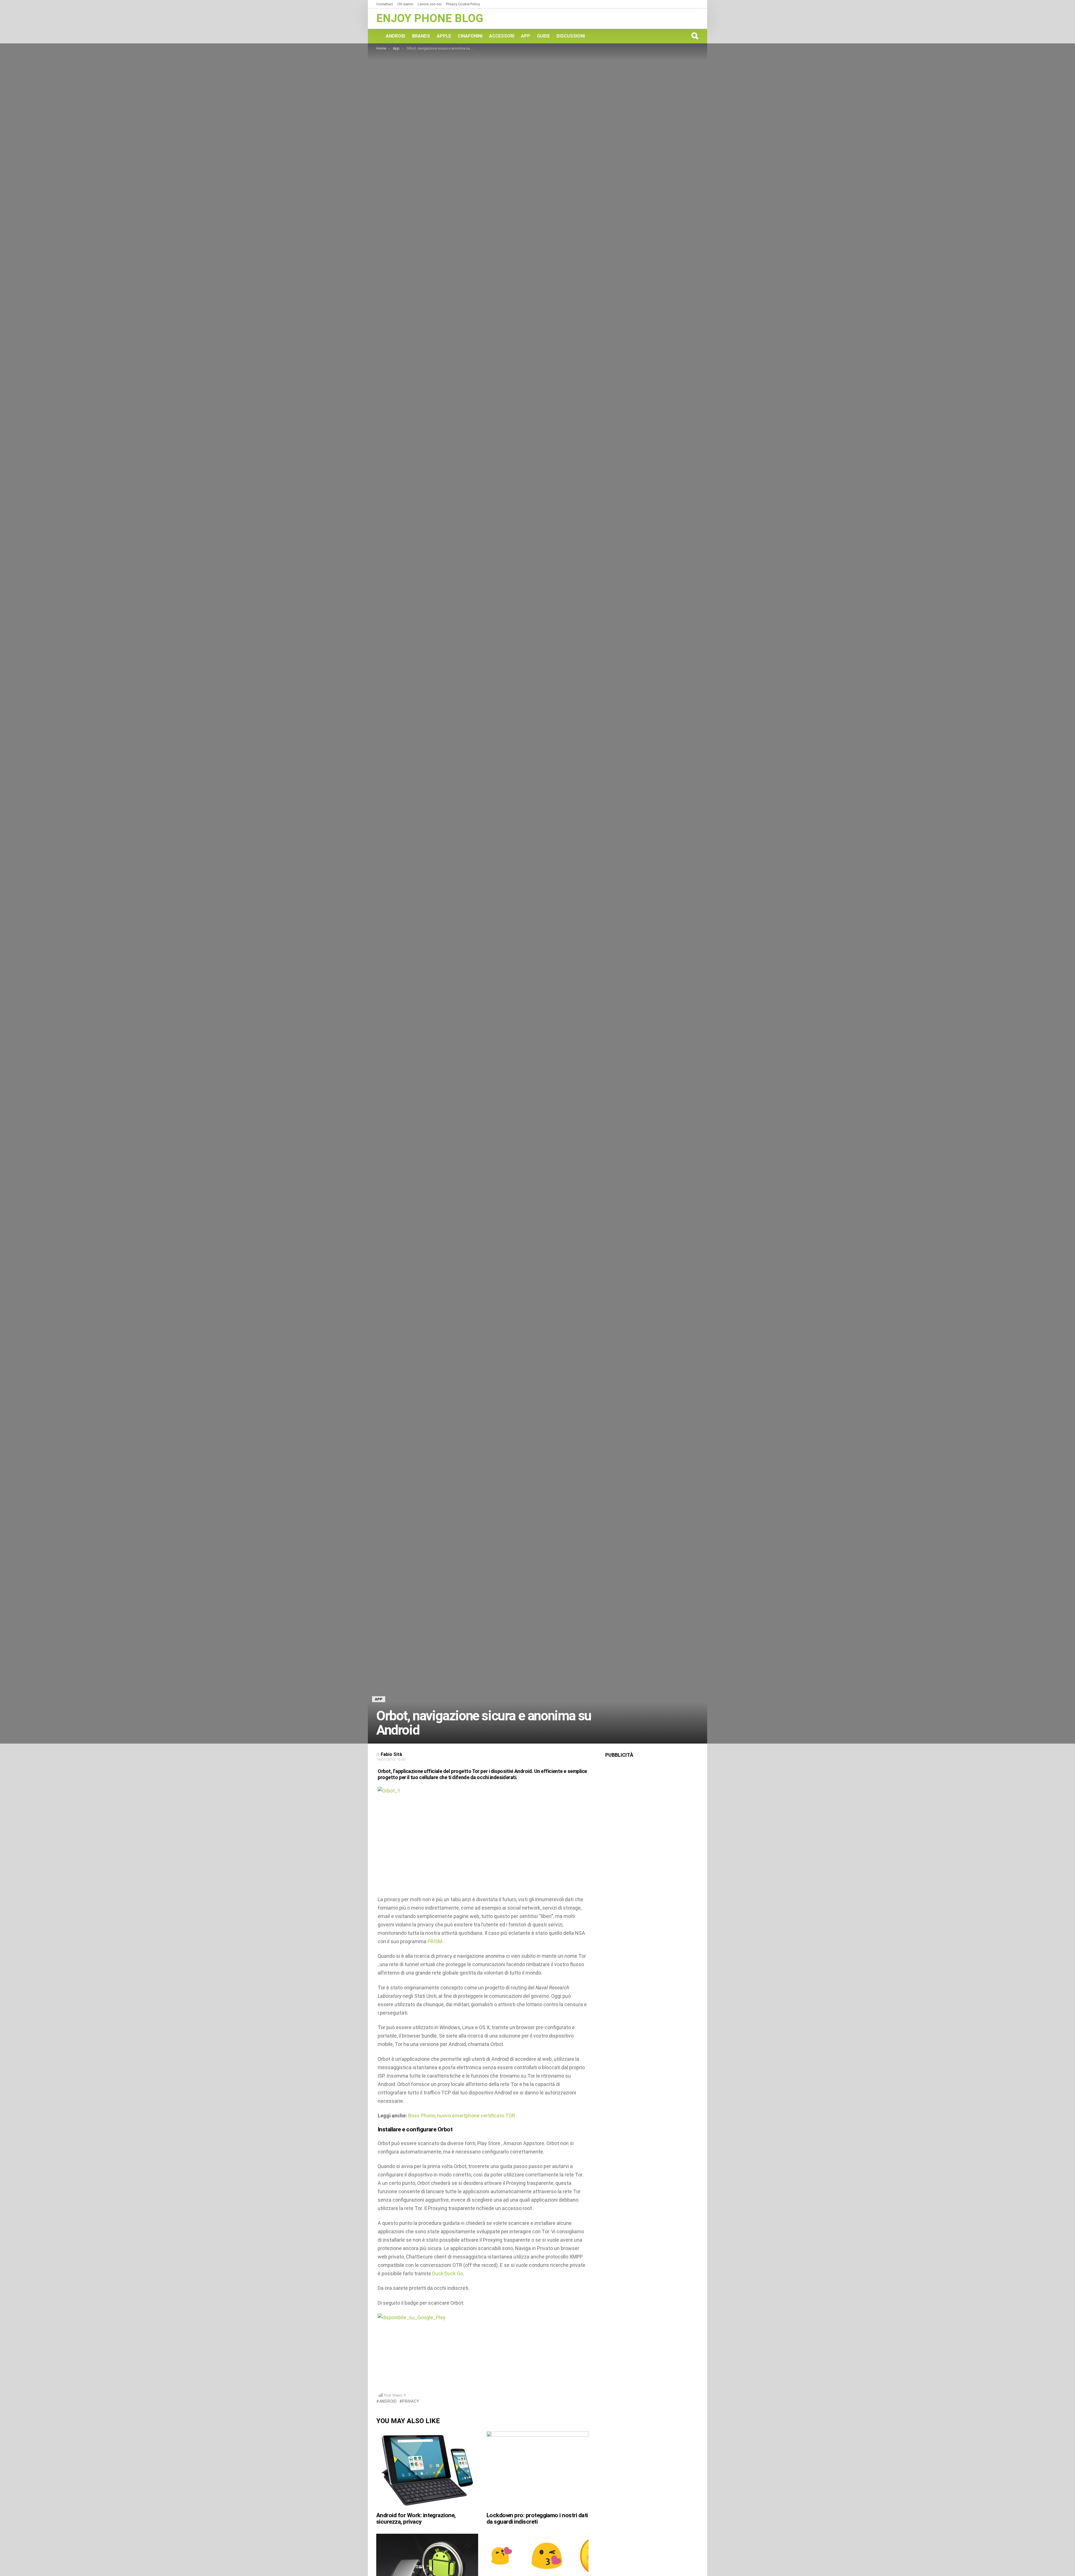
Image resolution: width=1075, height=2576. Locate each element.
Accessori (502, 36)
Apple (444, 36)
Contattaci (385, 4)
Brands (421, 36)
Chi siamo (405, 4)
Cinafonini (470, 36)
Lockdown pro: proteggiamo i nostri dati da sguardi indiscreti (537, 2519)
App (526, 36)
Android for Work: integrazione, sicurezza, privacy (416, 2519)
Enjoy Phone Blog (430, 18)
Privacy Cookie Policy (463, 4)
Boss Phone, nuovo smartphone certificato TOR (462, 2116)
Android (396, 36)
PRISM (435, 1941)
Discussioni (571, 36)
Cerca (695, 36)
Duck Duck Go (448, 2273)
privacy (411, 2401)
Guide (543, 36)
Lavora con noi (430, 4)
